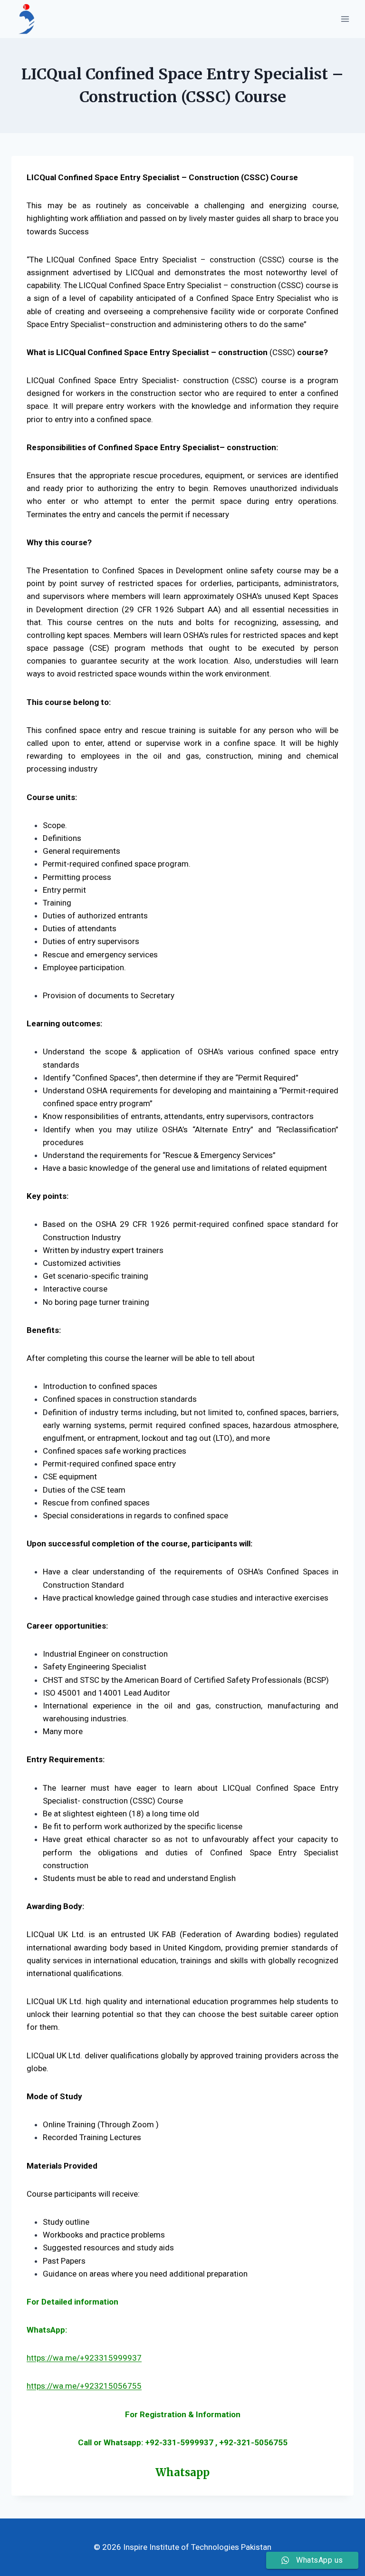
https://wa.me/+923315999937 (84, 2358)
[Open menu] (345, 19)
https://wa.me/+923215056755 (84, 2386)
